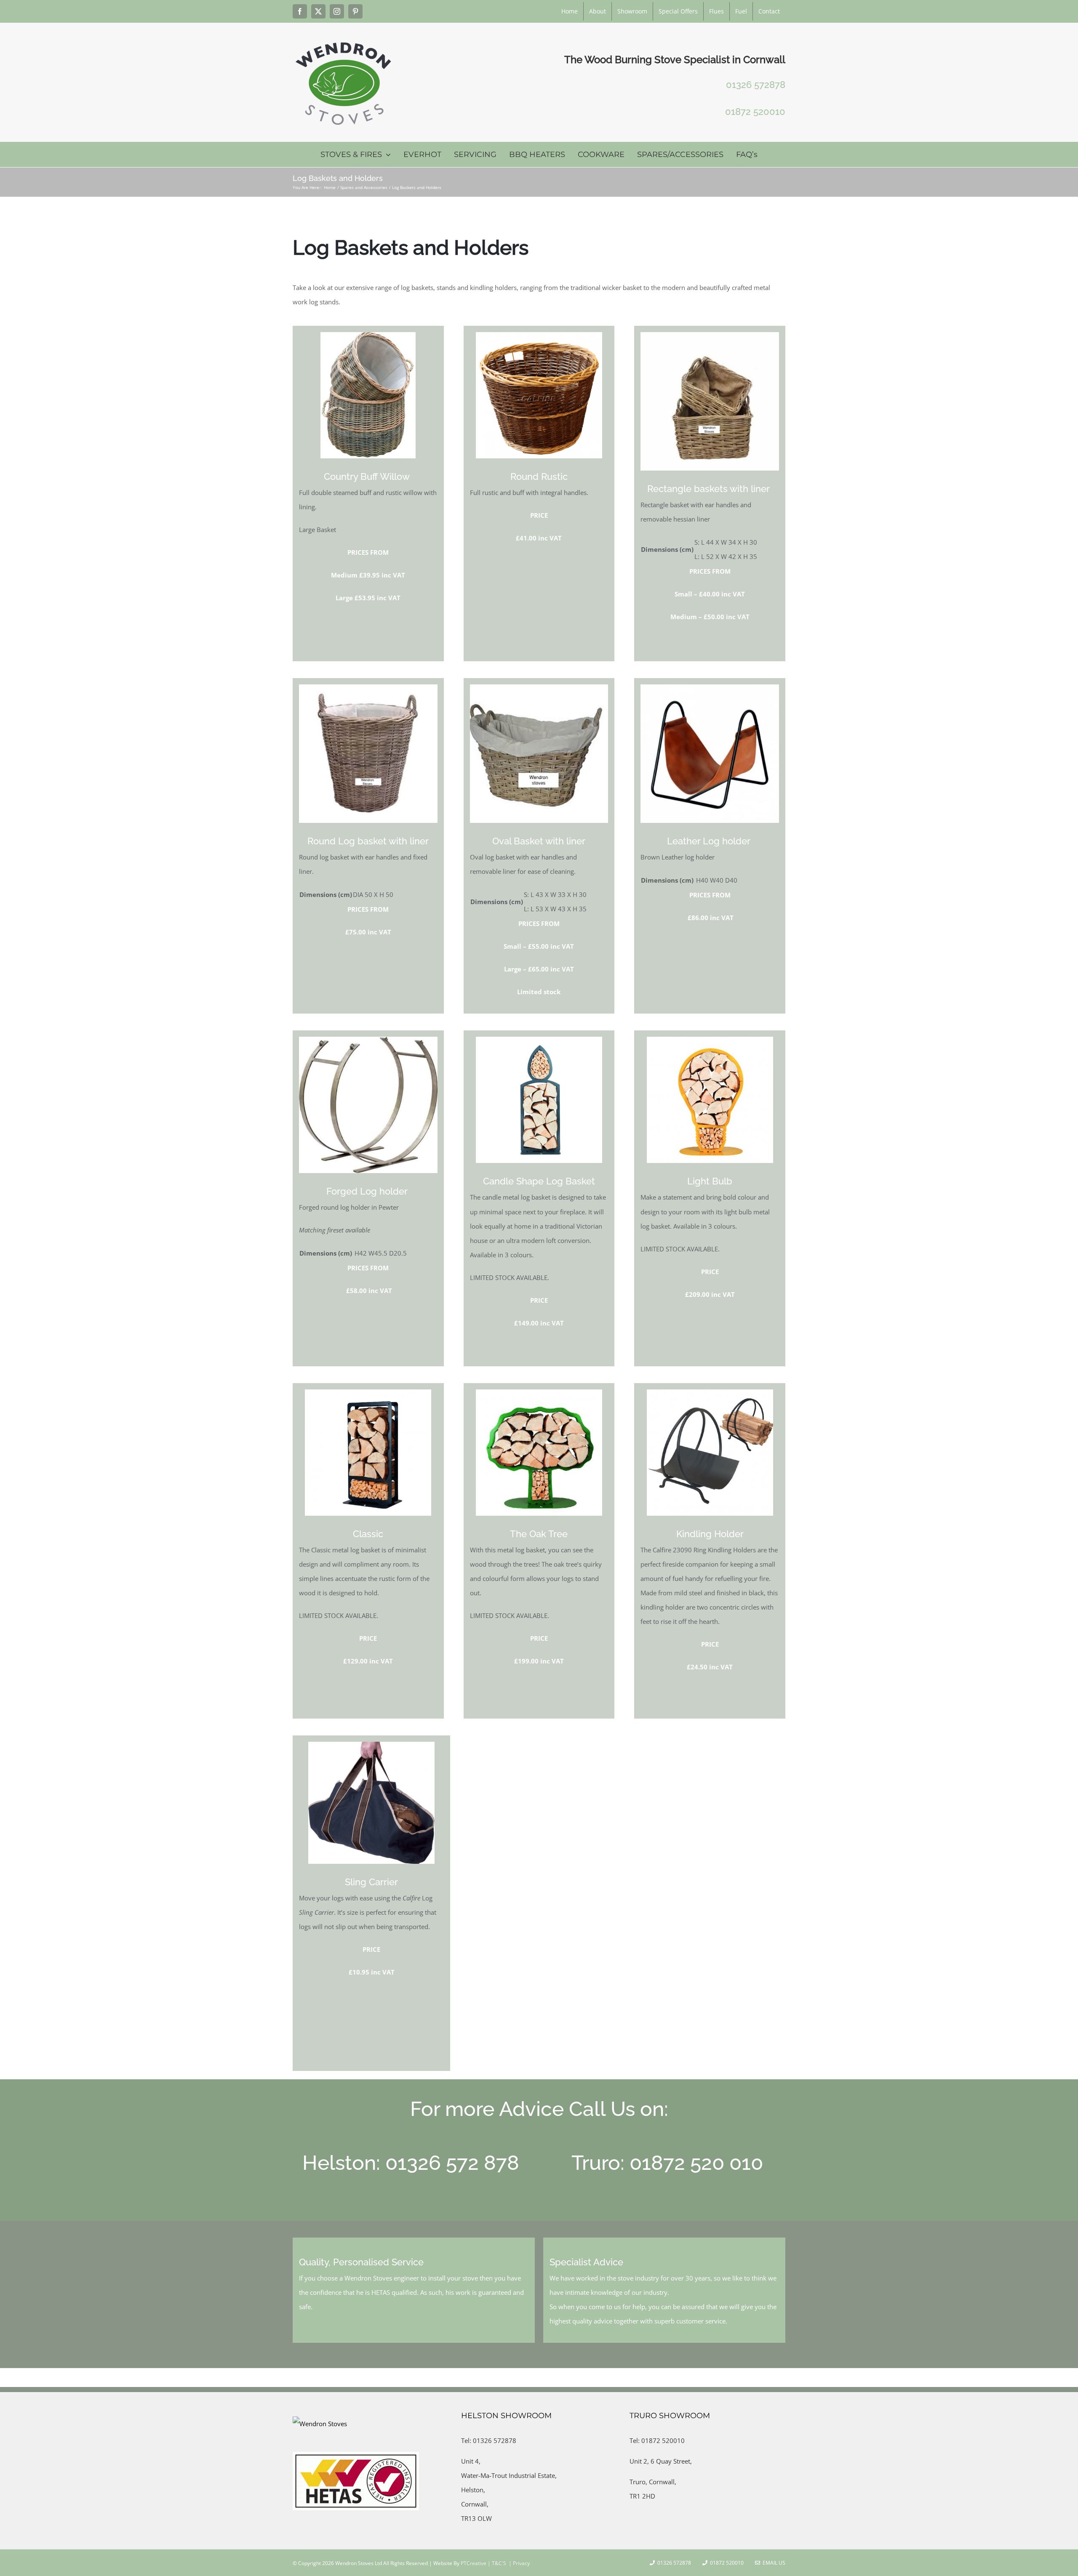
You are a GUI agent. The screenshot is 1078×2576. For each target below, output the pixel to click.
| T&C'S (496, 2563)
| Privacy (519, 2563)
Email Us (773, 2563)
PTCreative (473, 2563)
